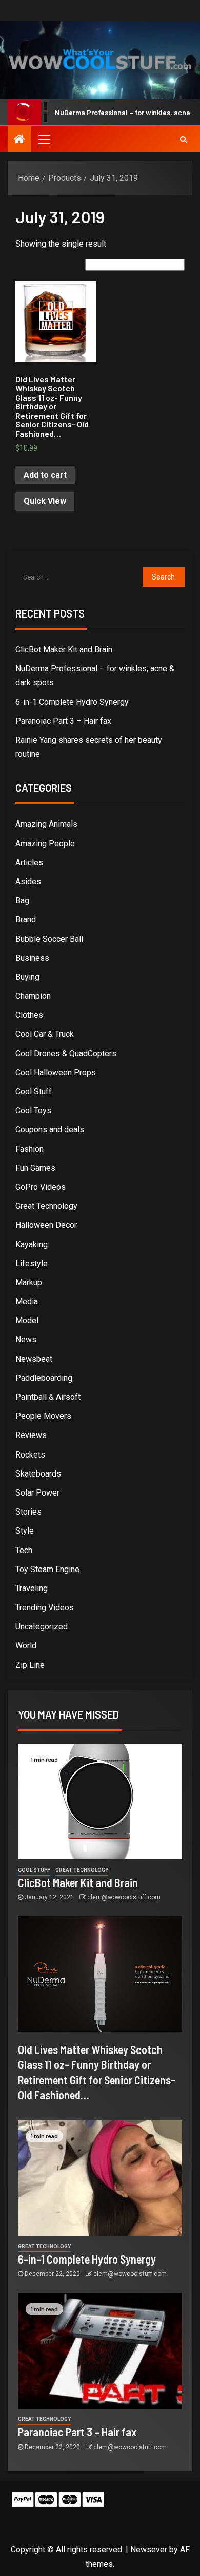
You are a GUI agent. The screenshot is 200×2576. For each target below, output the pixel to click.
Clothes (29, 1015)
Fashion (29, 1149)
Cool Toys (33, 1110)
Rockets (30, 1455)
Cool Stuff (34, 1091)
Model (27, 1321)
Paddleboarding (44, 1378)
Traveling (32, 1588)
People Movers (43, 1416)
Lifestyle (32, 1264)
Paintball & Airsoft (48, 1397)
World (26, 1645)
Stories (28, 1512)
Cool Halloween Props (56, 1072)
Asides (28, 881)
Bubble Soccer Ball (49, 939)
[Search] (183, 139)
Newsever (149, 2550)
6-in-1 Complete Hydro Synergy (72, 702)
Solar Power (37, 1493)
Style (25, 1531)
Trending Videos (45, 1607)
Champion (33, 996)
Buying (27, 977)
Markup (29, 1283)
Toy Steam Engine (47, 1569)
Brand (26, 919)
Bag (22, 900)
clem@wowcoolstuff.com (124, 1897)
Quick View (45, 501)
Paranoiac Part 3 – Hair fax (63, 721)
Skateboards (38, 1474)
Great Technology (46, 1206)
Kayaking (32, 1245)
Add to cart (45, 475)
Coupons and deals (50, 1130)
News (26, 1340)
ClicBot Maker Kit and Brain (64, 650)
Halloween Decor (46, 1225)
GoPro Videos (41, 1187)
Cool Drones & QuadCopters (66, 1053)
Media (27, 1302)
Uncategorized (42, 1626)
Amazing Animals (46, 824)
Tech (24, 1550)
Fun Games (35, 1168)
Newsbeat (34, 1359)
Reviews (31, 1435)
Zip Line (30, 1665)
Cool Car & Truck (45, 1034)
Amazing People (45, 843)
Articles (29, 862)
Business (32, 958)
